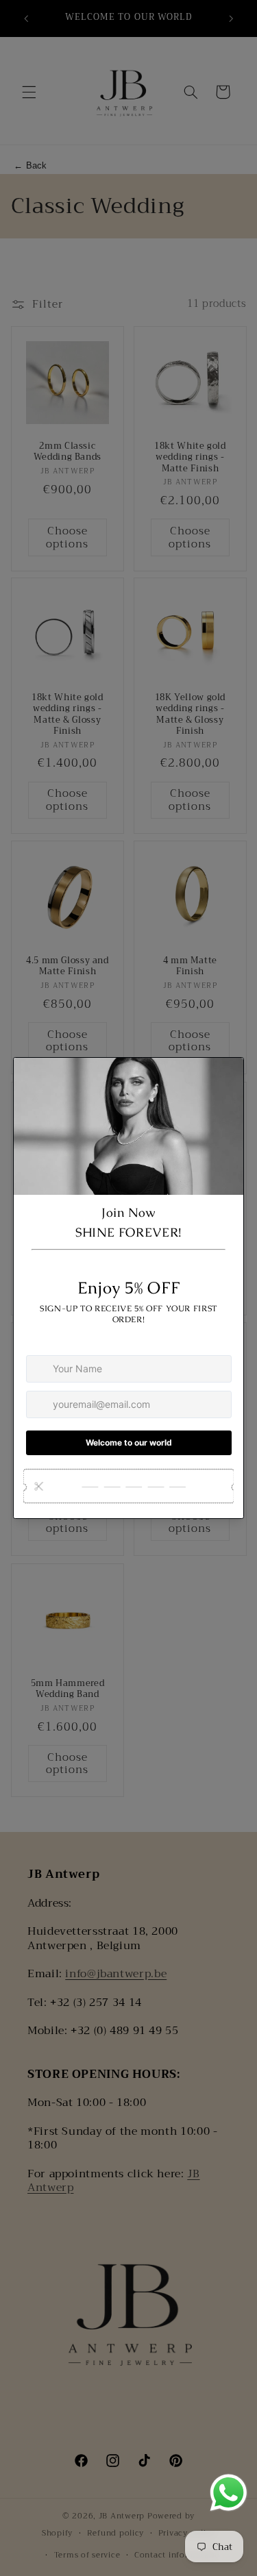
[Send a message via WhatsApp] (229, 2493)
